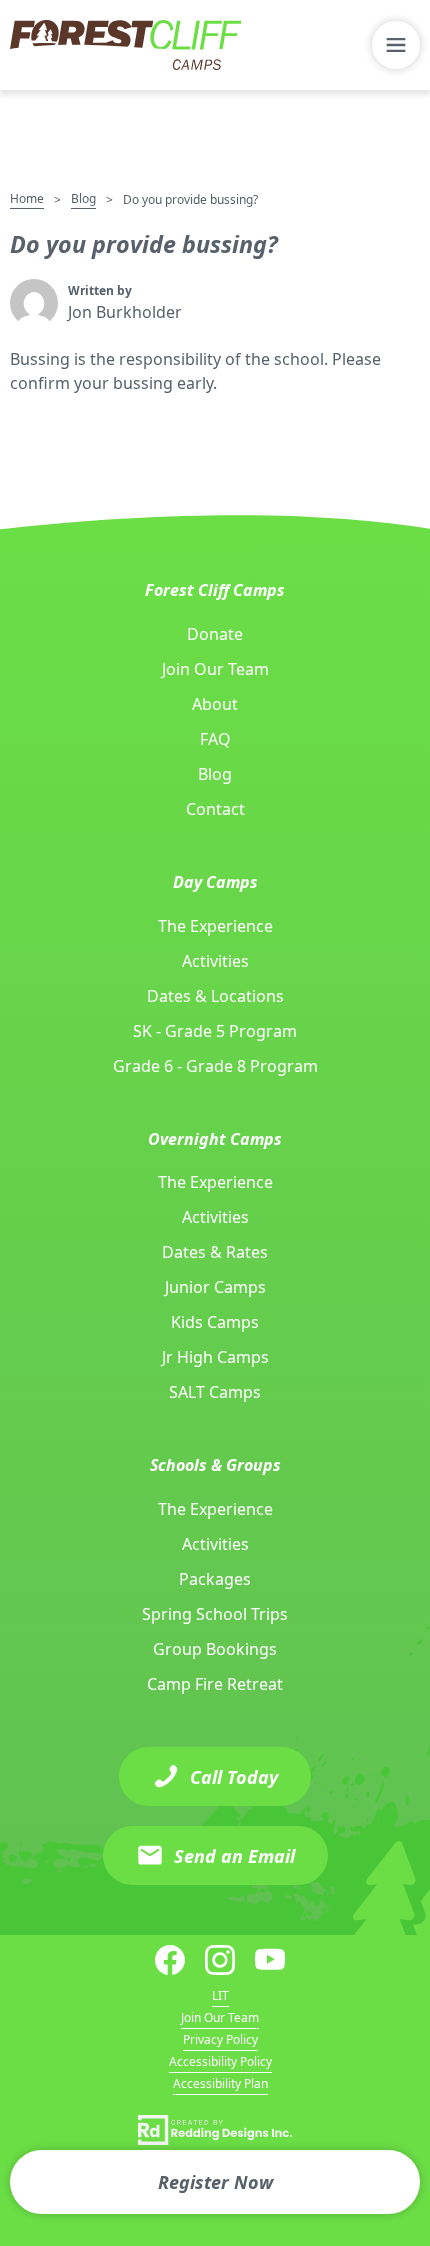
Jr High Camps (215, 1357)
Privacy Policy (220, 2039)
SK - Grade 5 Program (215, 1031)
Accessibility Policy (220, 2061)
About (215, 704)
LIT (220, 1995)
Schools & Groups (215, 1465)
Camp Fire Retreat (215, 1684)
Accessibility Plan (220, 2083)
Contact (215, 809)
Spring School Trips (215, 1614)
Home (27, 198)
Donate (215, 634)
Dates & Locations (215, 996)
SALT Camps (215, 1392)
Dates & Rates (215, 1252)
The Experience (215, 926)
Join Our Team (215, 669)
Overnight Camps (215, 1139)
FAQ (215, 739)
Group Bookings (215, 1649)
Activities (215, 961)
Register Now (215, 2182)
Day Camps (215, 882)
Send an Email (234, 1856)
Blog (83, 198)
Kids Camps (215, 1322)
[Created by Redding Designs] (215, 2130)
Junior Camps (215, 1287)
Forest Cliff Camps (215, 590)
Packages (215, 1579)
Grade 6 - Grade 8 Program (215, 1066)
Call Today (234, 1777)
